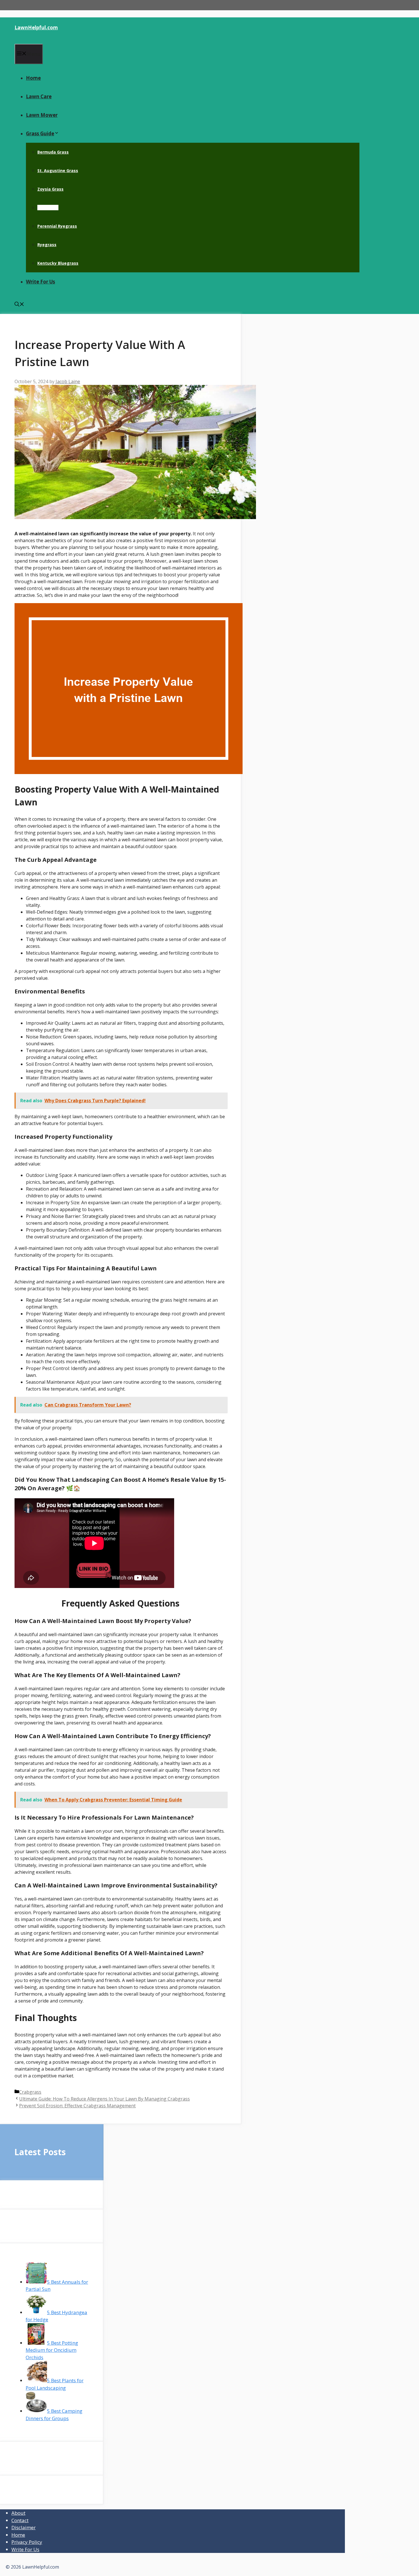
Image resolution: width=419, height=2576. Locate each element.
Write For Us (40, 282)
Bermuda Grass (53, 152)
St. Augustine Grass (58, 171)
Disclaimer (24, 2527)
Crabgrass (48, 208)
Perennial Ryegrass (57, 226)
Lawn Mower (42, 115)
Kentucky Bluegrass (58, 263)
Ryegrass (47, 245)
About (18, 2513)
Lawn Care (39, 96)
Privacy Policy (27, 2542)
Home (33, 78)
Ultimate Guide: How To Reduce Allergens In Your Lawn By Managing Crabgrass (104, 2099)
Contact (20, 2520)
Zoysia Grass (50, 189)
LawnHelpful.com (36, 27)
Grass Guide (40, 133)
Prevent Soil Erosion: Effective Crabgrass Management (77, 2106)
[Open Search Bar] (19, 305)
